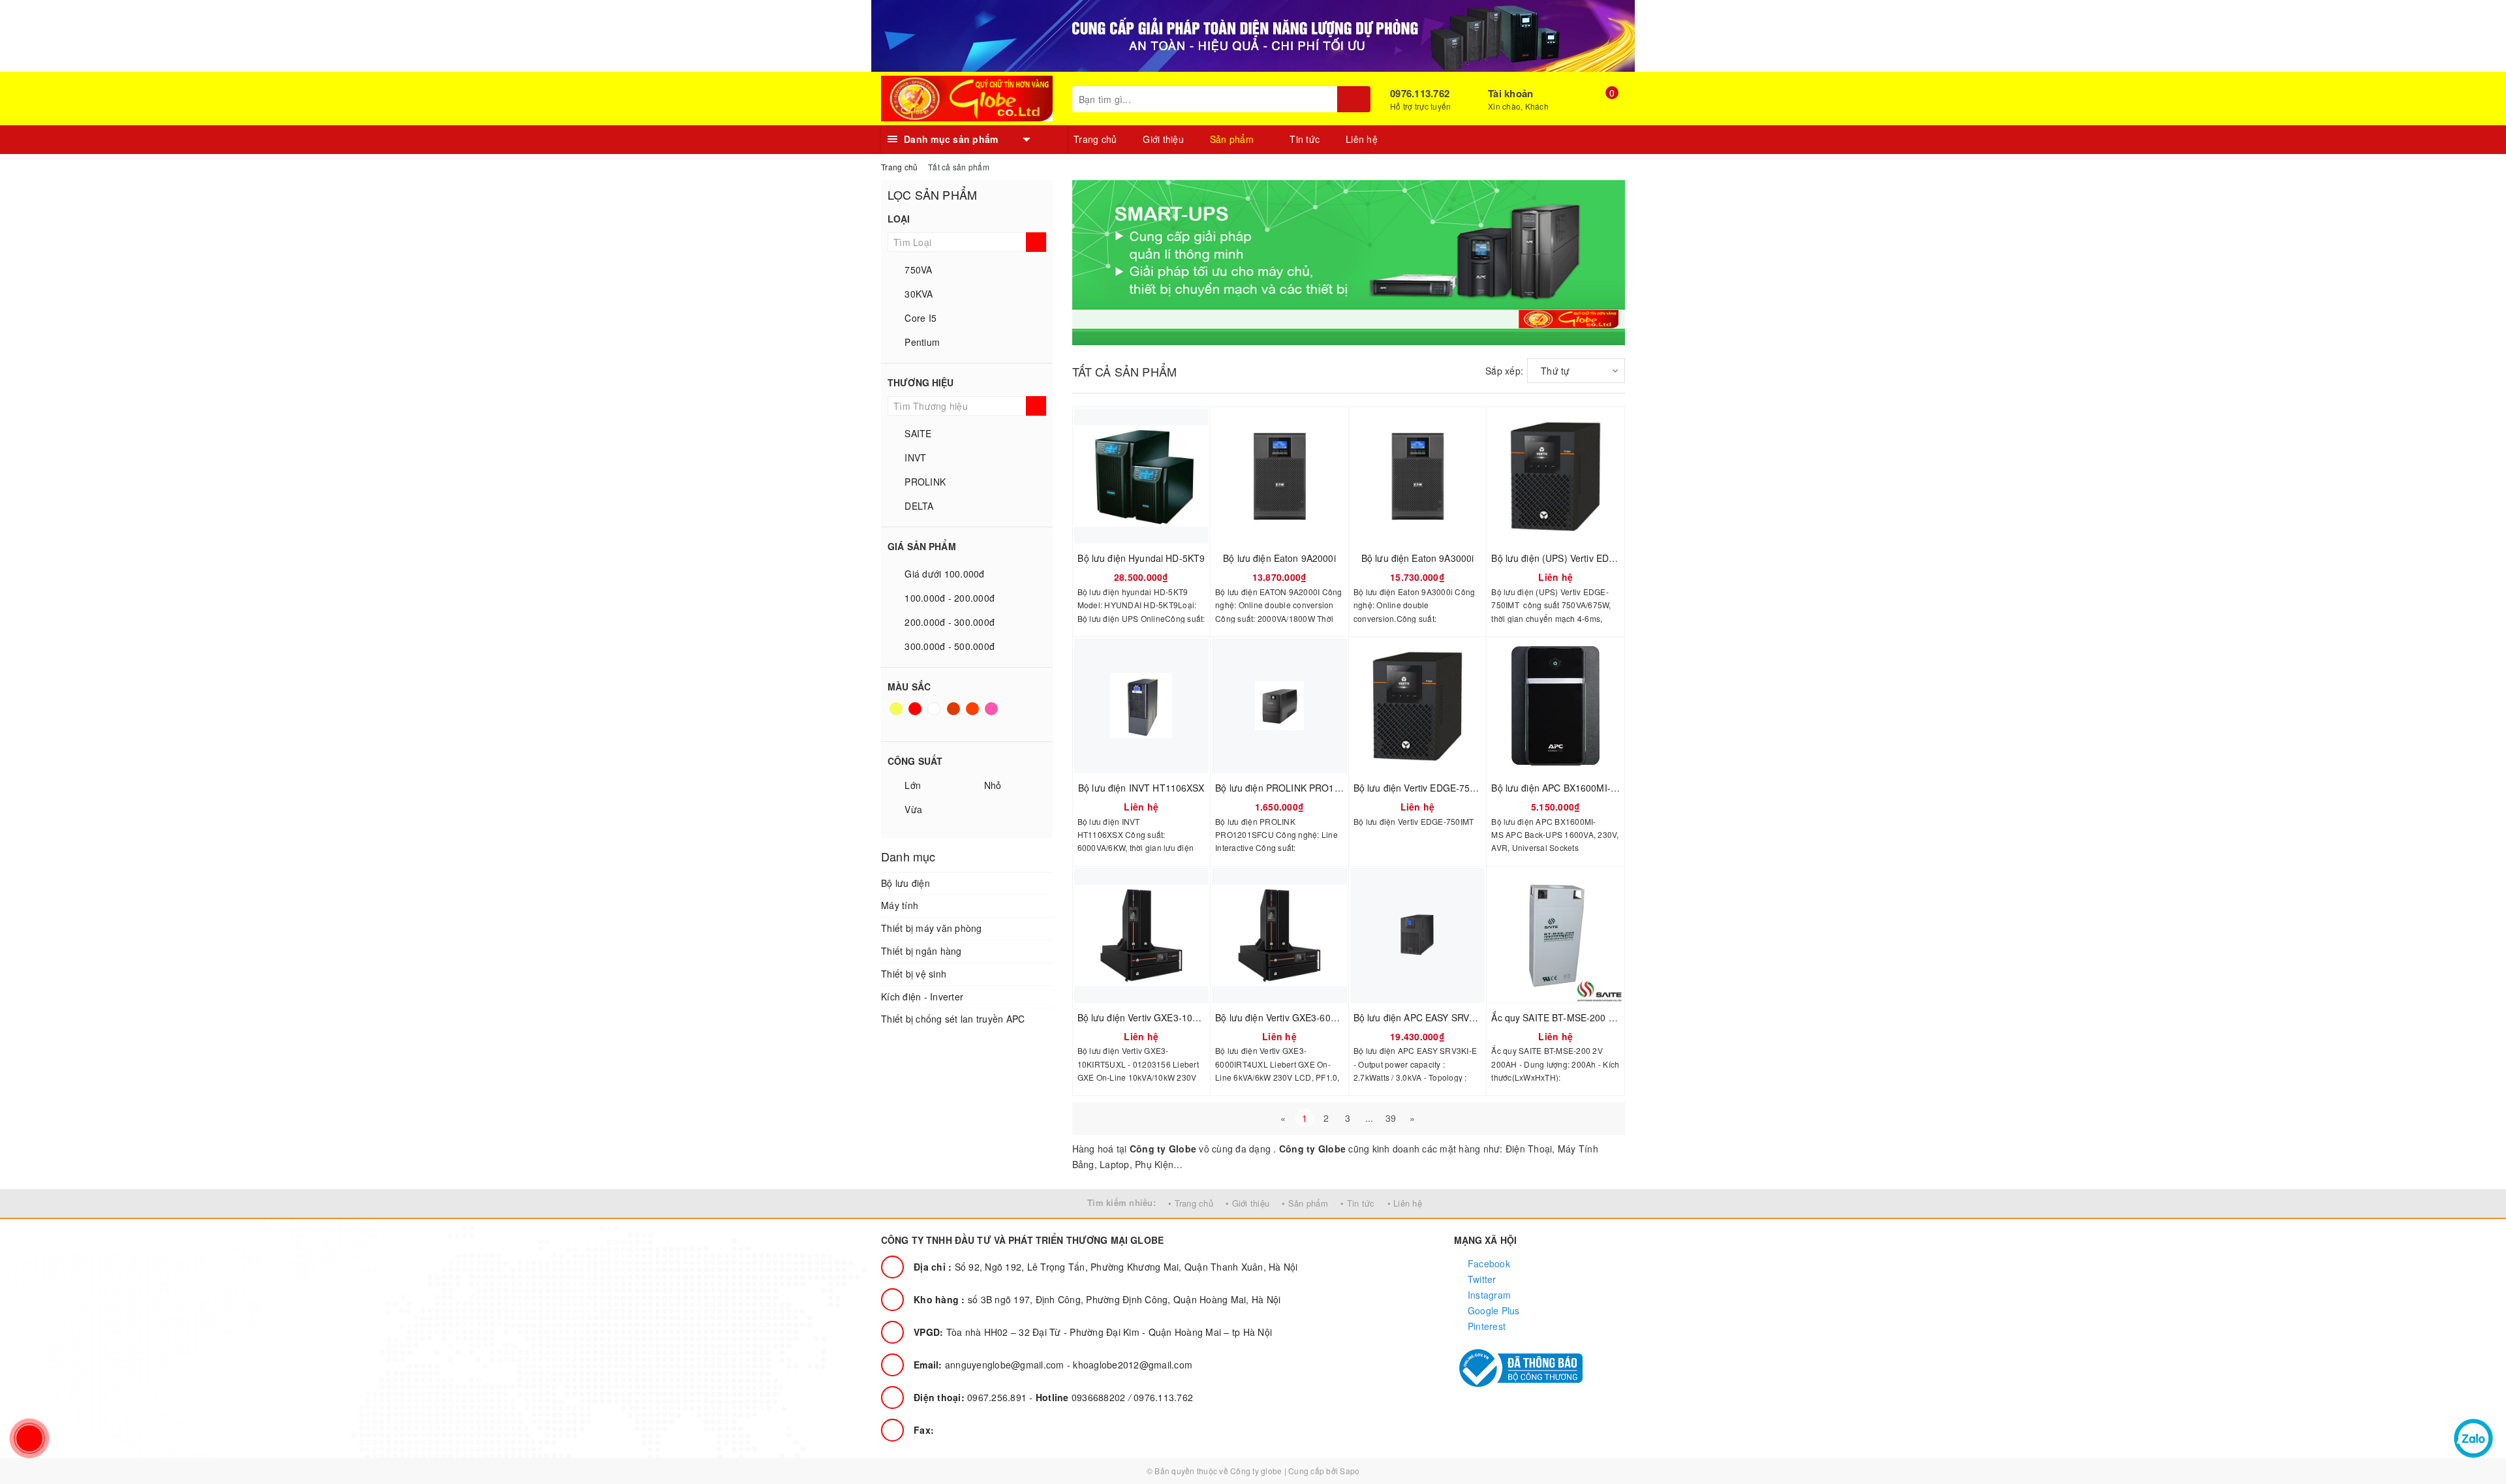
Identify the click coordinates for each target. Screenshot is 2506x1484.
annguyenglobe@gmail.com (990, 1365)
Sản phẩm (1233, 139)
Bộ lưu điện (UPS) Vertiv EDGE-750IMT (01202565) (1601, 558)
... (1369, 1118)
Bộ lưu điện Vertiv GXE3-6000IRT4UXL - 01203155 (1323, 1017)
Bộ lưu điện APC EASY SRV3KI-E (1423, 1017)
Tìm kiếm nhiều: (1122, 1202)
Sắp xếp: (1504, 371)
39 (1391, 1118)
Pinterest (1486, 1326)
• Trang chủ (1191, 1203)
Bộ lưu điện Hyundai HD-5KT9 (1141, 558)
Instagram (1488, 1295)
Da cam (974, 715)
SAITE (917, 433)
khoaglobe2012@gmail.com (1133, 1365)
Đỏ (916, 715)
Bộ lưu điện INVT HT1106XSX (1141, 788)
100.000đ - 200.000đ (948, 598)
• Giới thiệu (1247, 1203)
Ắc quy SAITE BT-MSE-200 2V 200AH (1571, 1017)
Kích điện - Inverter (922, 997)
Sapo (1350, 1471)
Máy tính (900, 905)
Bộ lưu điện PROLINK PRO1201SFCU (1295, 788)
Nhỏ (991, 785)
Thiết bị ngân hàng (921, 951)
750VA (917, 270)
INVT (914, 457)
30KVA (918, 294)
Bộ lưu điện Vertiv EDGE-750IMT (1423, 788)
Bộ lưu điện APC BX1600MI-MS (1558, 788)
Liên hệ (1362, 139)
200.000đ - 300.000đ (948, 622)
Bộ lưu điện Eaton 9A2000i (1279, 558)
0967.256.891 (971, 1397)
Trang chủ (1095, 139)
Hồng (992, 715)
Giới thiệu (1163, 139)
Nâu (954, 715)
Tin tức (1305, 139)
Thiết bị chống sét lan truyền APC (953, 1019)
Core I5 (919, 318)
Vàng (897, 715)
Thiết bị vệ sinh (914, 974)
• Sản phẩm (1305, 1203)
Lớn (911, 785)
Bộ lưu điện (905, 883)
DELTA (918, 506)
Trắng (935, 715)
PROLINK (924, 482)
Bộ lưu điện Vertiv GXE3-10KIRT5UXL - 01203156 (1183, 1017)
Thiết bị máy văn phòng (932, 928)
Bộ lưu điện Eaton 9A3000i (1418, 558)
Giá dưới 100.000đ (943, 574)
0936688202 (1082, 1397)
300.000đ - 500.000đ (948, 646)
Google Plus (1493, 1310)
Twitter (1481, 1279)
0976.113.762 (1420, 93)
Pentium (921, 342)
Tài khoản (1510, 93)
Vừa (912, 809)
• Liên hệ (1405, 1203)
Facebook (1488, 1263)
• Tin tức (1357, 1203)
